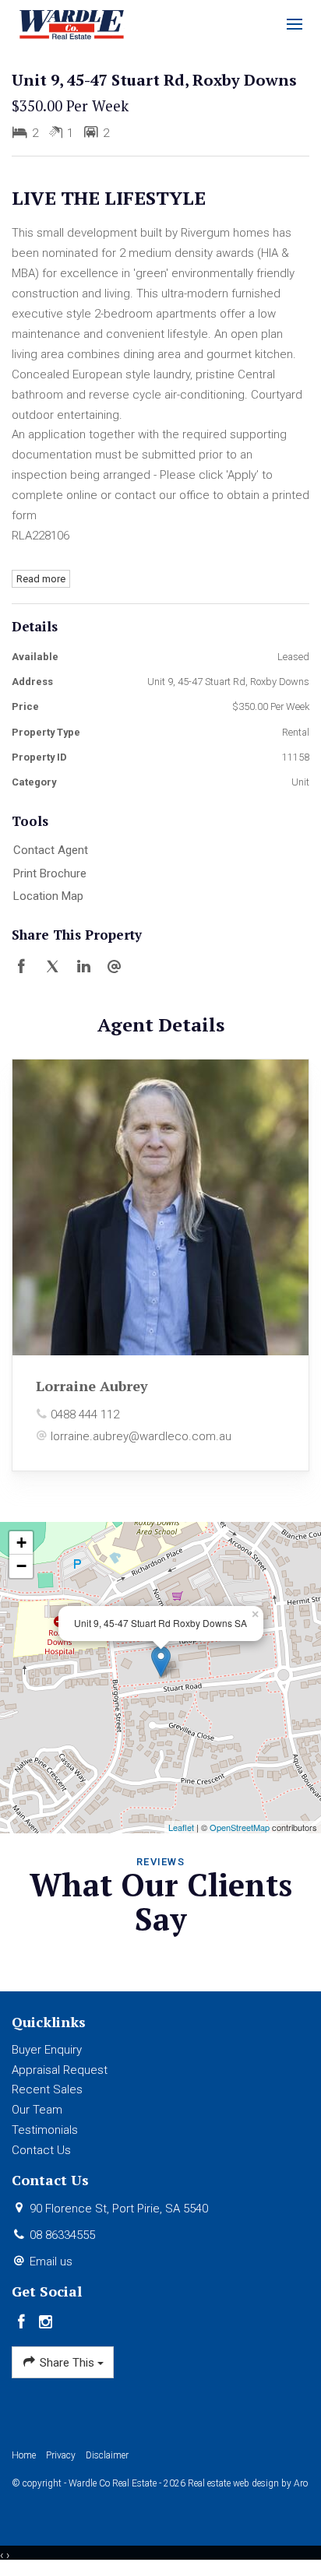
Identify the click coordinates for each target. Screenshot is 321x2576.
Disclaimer (107, 2455)
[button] (157, 874)
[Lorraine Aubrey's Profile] (160, 1207)
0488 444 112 (85, 1415)
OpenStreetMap (240, 1827)
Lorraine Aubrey (92, 1386)
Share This (67, 2363)
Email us (51, 2261)
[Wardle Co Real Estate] (72, 23)
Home (24, 2455)
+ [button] (21, 1543)
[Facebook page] (24, 2323)
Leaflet (181, 1827)
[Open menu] (295, 24)
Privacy (61, 2455)
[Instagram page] (46, 2323)
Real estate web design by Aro (248, 2483)
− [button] (21, 1566)
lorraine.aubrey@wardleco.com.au (141, 1436)
